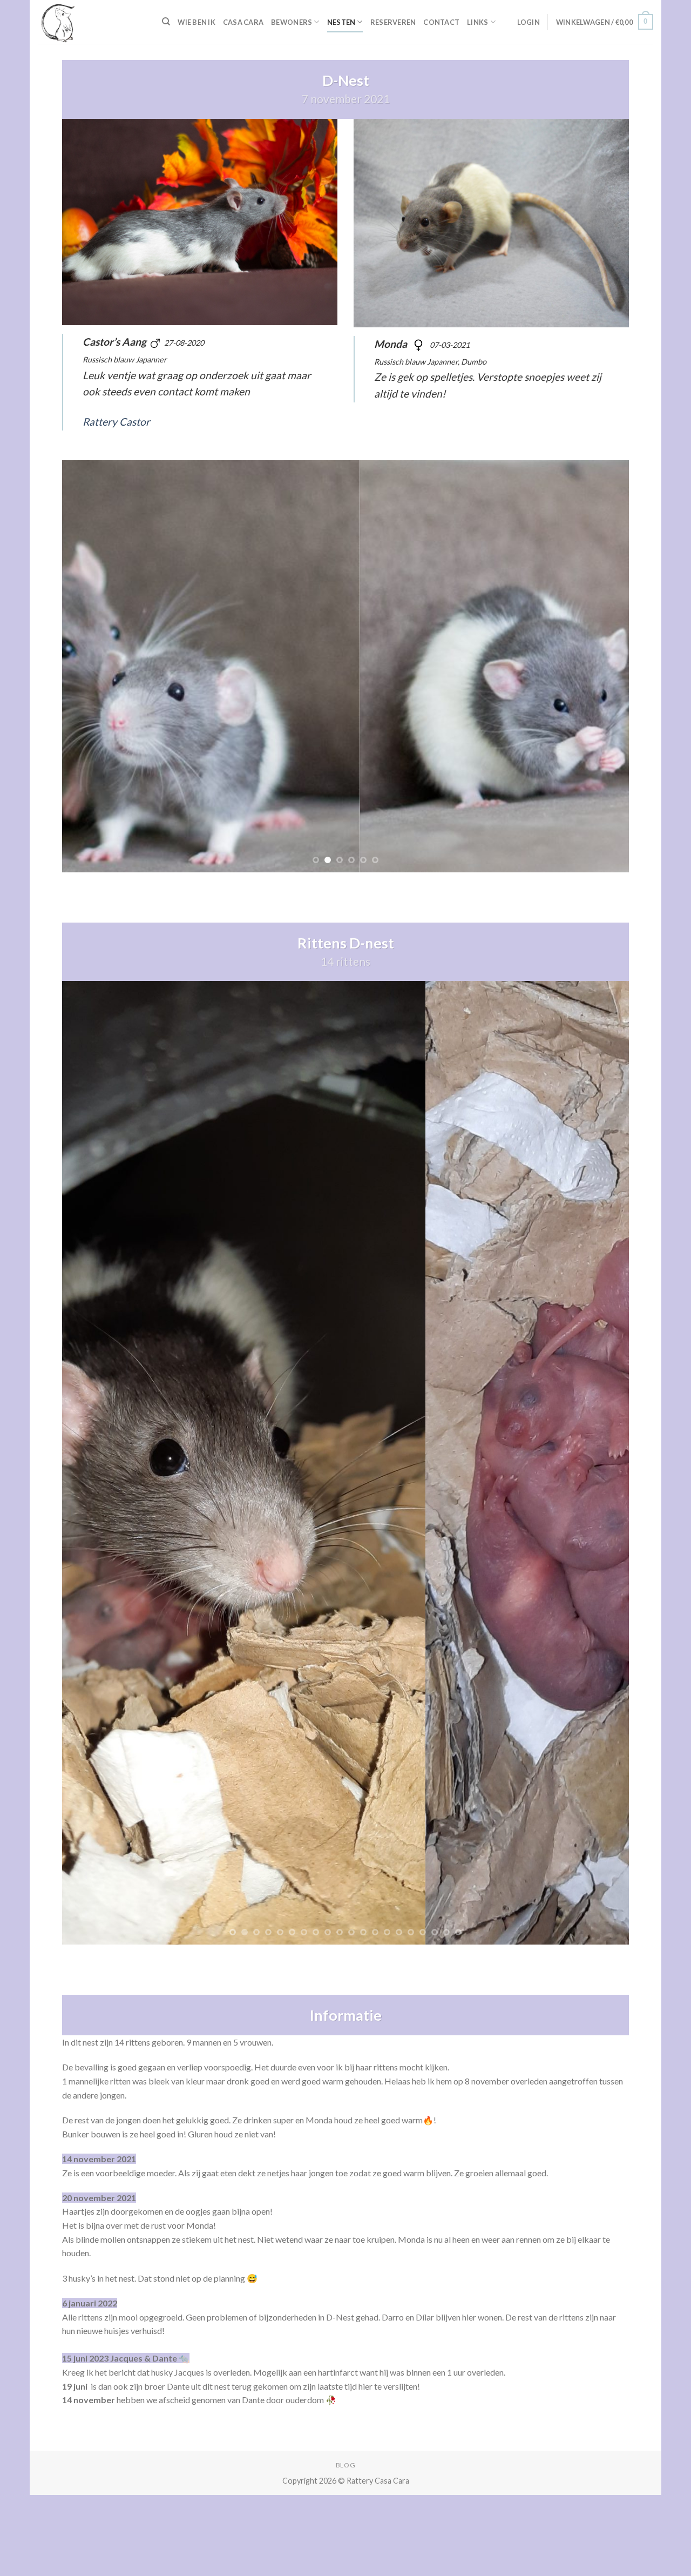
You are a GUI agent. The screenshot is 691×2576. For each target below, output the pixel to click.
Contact (441, 22)
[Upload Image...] (345, 1462)
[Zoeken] (166, 22)
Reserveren (393, 22)
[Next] (604, 666)
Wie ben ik (197, 22)
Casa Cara (243, 22)
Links (477, 22)
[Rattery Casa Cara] (92, 22)
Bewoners (292, 22)
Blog (345, 2465)
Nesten (341, 22)
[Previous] (87, 666)
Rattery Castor (116, 422)
